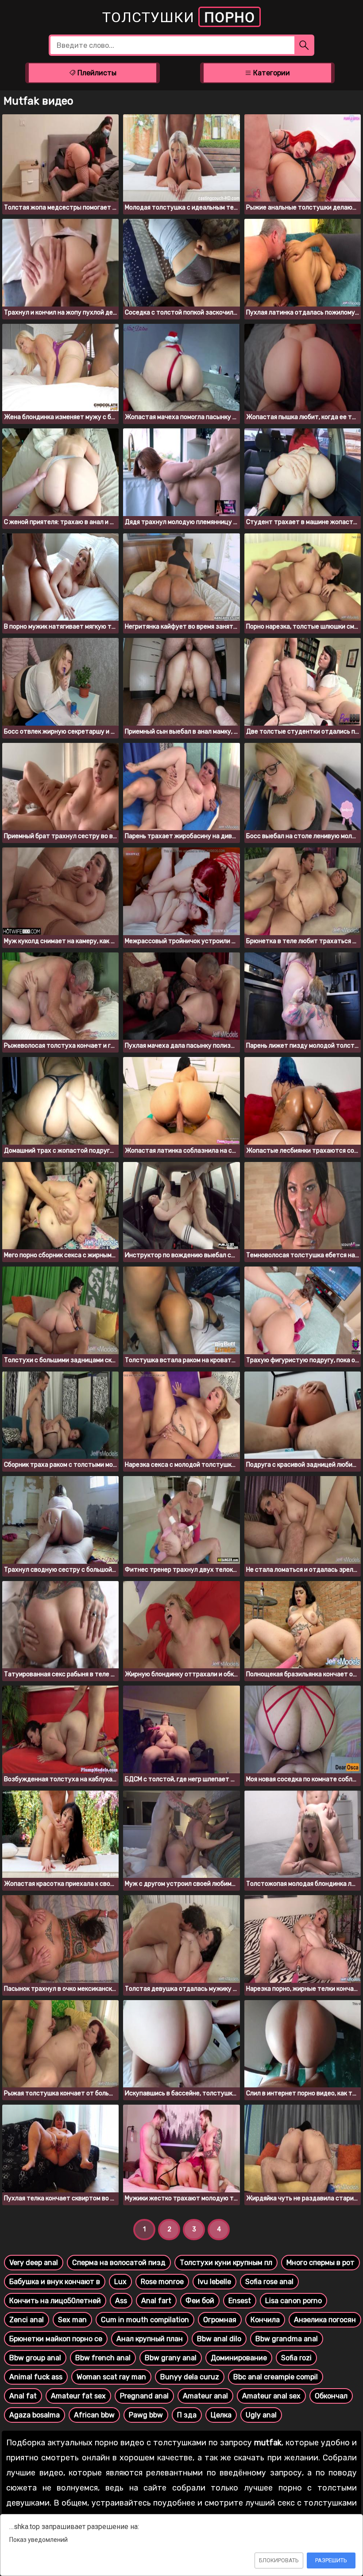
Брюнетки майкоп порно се (56, 2339)
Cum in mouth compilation (145, 2320)
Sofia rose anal (269, 2282)
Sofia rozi (296, 2358)
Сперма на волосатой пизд (119, 2263)
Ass (121, 2301)
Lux (120, 2282)
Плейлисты (96, 73)
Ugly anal (261, 2415)
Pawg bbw (146, 2415)
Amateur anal (205, 2396)
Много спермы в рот (321, 2263)
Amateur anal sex (271, 2396)
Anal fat (23, 2396)
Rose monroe (162, 2282)
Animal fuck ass (36, 2377)
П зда (187, 2415)
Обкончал (331, 2396)
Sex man (72, 2320)
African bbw (94, 2415)
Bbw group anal (35, 2358)
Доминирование (239, 2358)
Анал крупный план (150, 2339)
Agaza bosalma (35, 2415)
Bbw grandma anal (287, 2339)
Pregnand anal (144, 2396)
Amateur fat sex (78, 2396)
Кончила (265, 2320)
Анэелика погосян (325, 2320)
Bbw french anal (103, 2358)
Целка (221, 2415)
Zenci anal (27, 2320)
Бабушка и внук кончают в (55, 2282)
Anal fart (156, 2301)
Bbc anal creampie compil (276, 2377)
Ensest (240, 2301)
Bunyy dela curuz (190, 2377)
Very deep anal (34, 2263)
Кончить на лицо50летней (55, 2301)
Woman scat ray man (111, 2377)
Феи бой (200, 2301)
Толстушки (179, 17)
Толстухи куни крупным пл (226, 2263)
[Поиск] (304, 45)
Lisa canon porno (293, 2301)
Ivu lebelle (214, 2282)
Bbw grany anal (171, 2358)
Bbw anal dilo (219, 2339)
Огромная (220, 2320)
